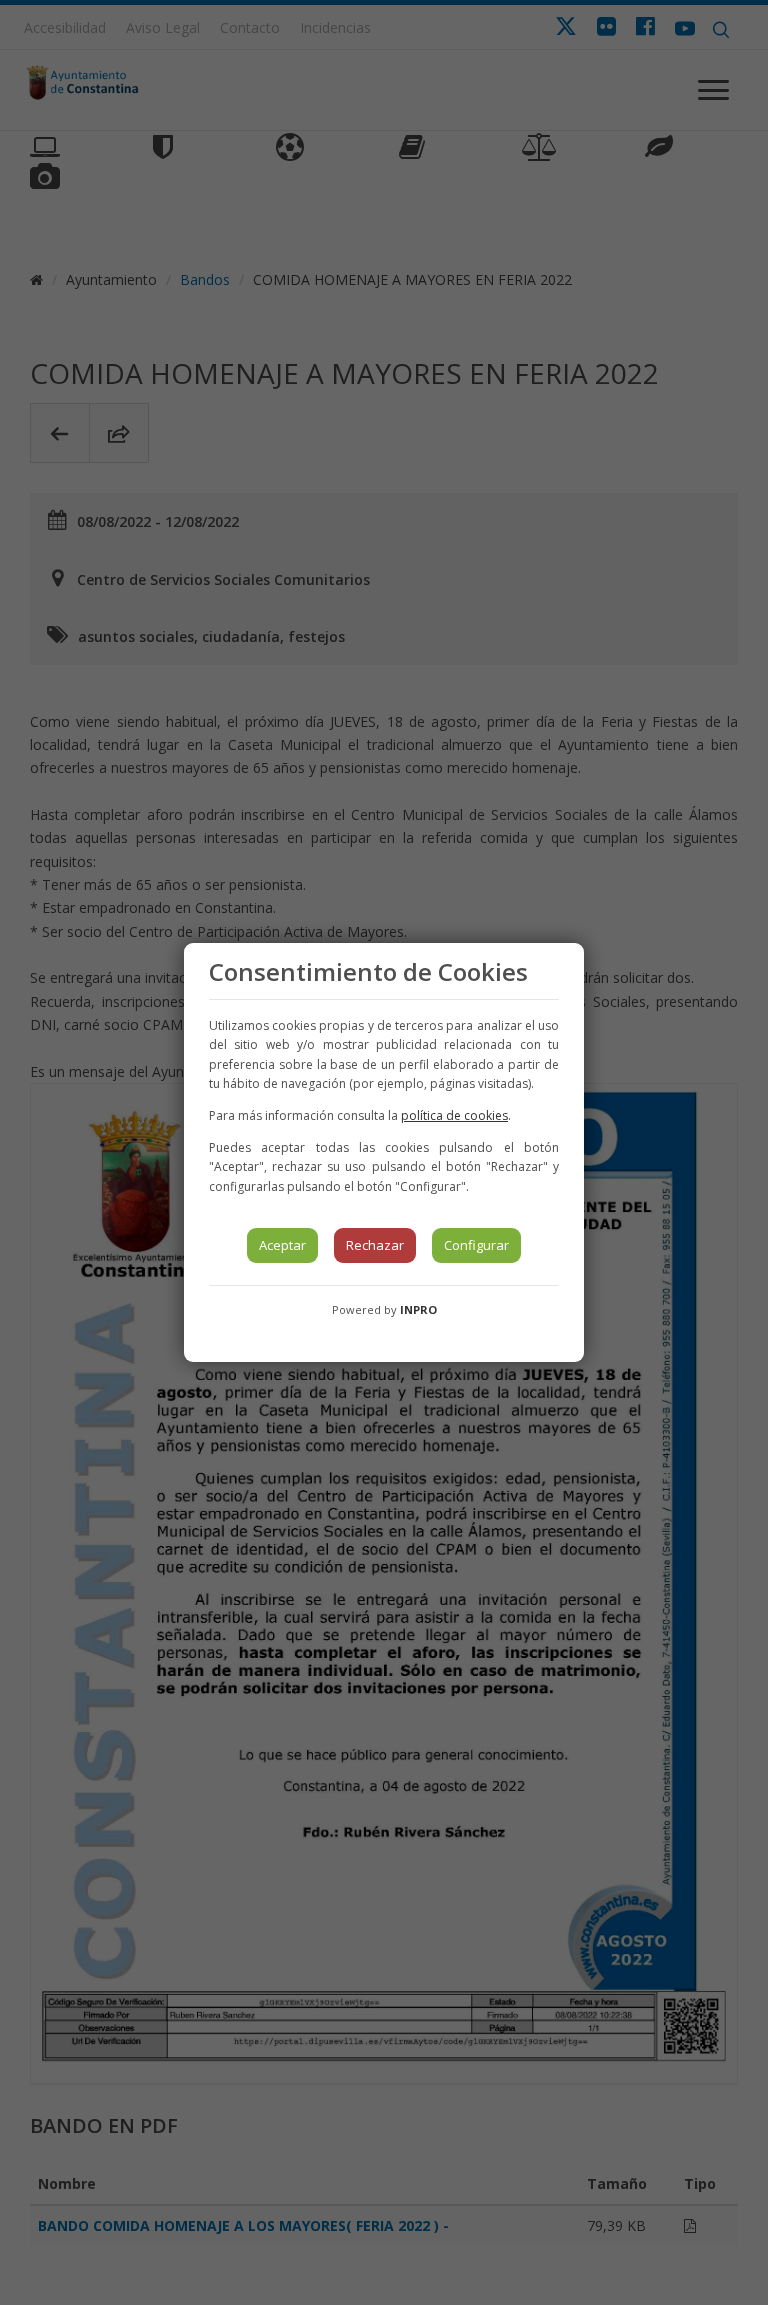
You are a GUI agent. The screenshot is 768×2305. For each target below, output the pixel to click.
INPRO (418, 1309)
